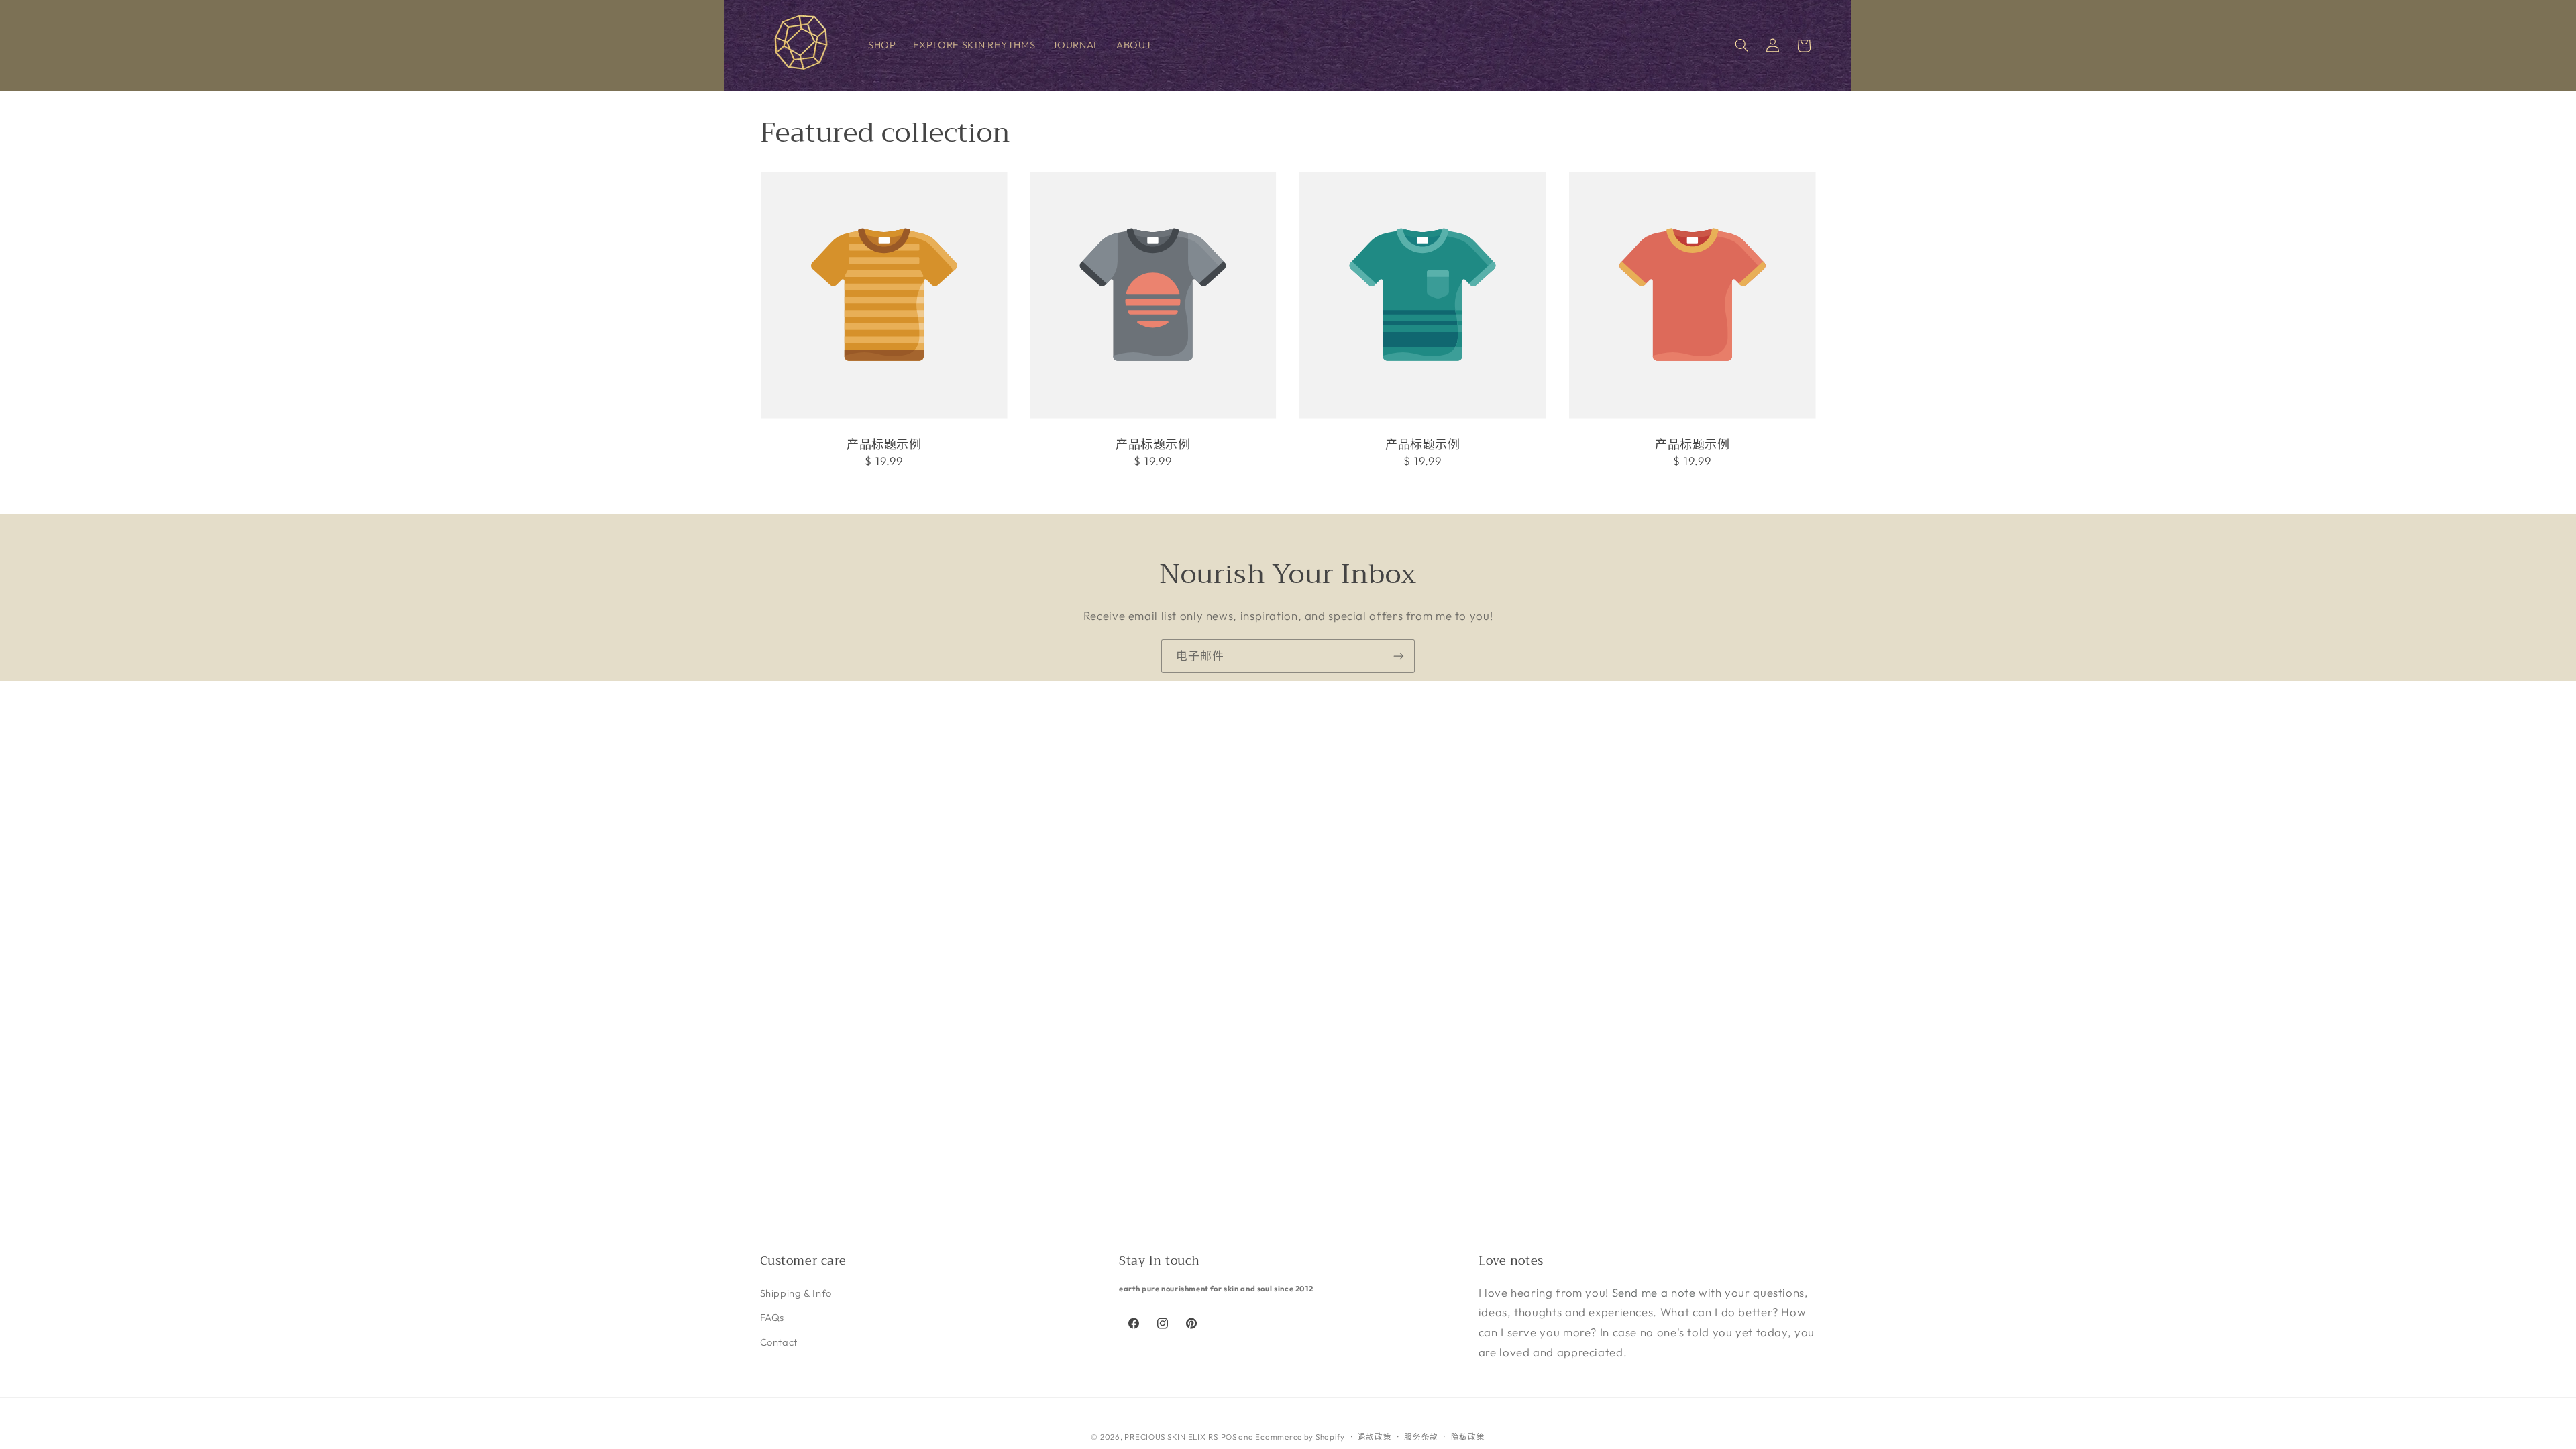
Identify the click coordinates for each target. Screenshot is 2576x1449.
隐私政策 (1468, 1437)
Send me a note (1655, 1292)
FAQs (772, 1317)
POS (1229, 1437)
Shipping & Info (796, 1293)
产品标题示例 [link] (884, 445)
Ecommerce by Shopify (1300, 1437)
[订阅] (1399, 656)
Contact (779, 1342)
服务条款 (1421, 1437)
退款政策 (1375, 1437)
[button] (1741, 46)
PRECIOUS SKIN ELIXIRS (1171, 1437)
